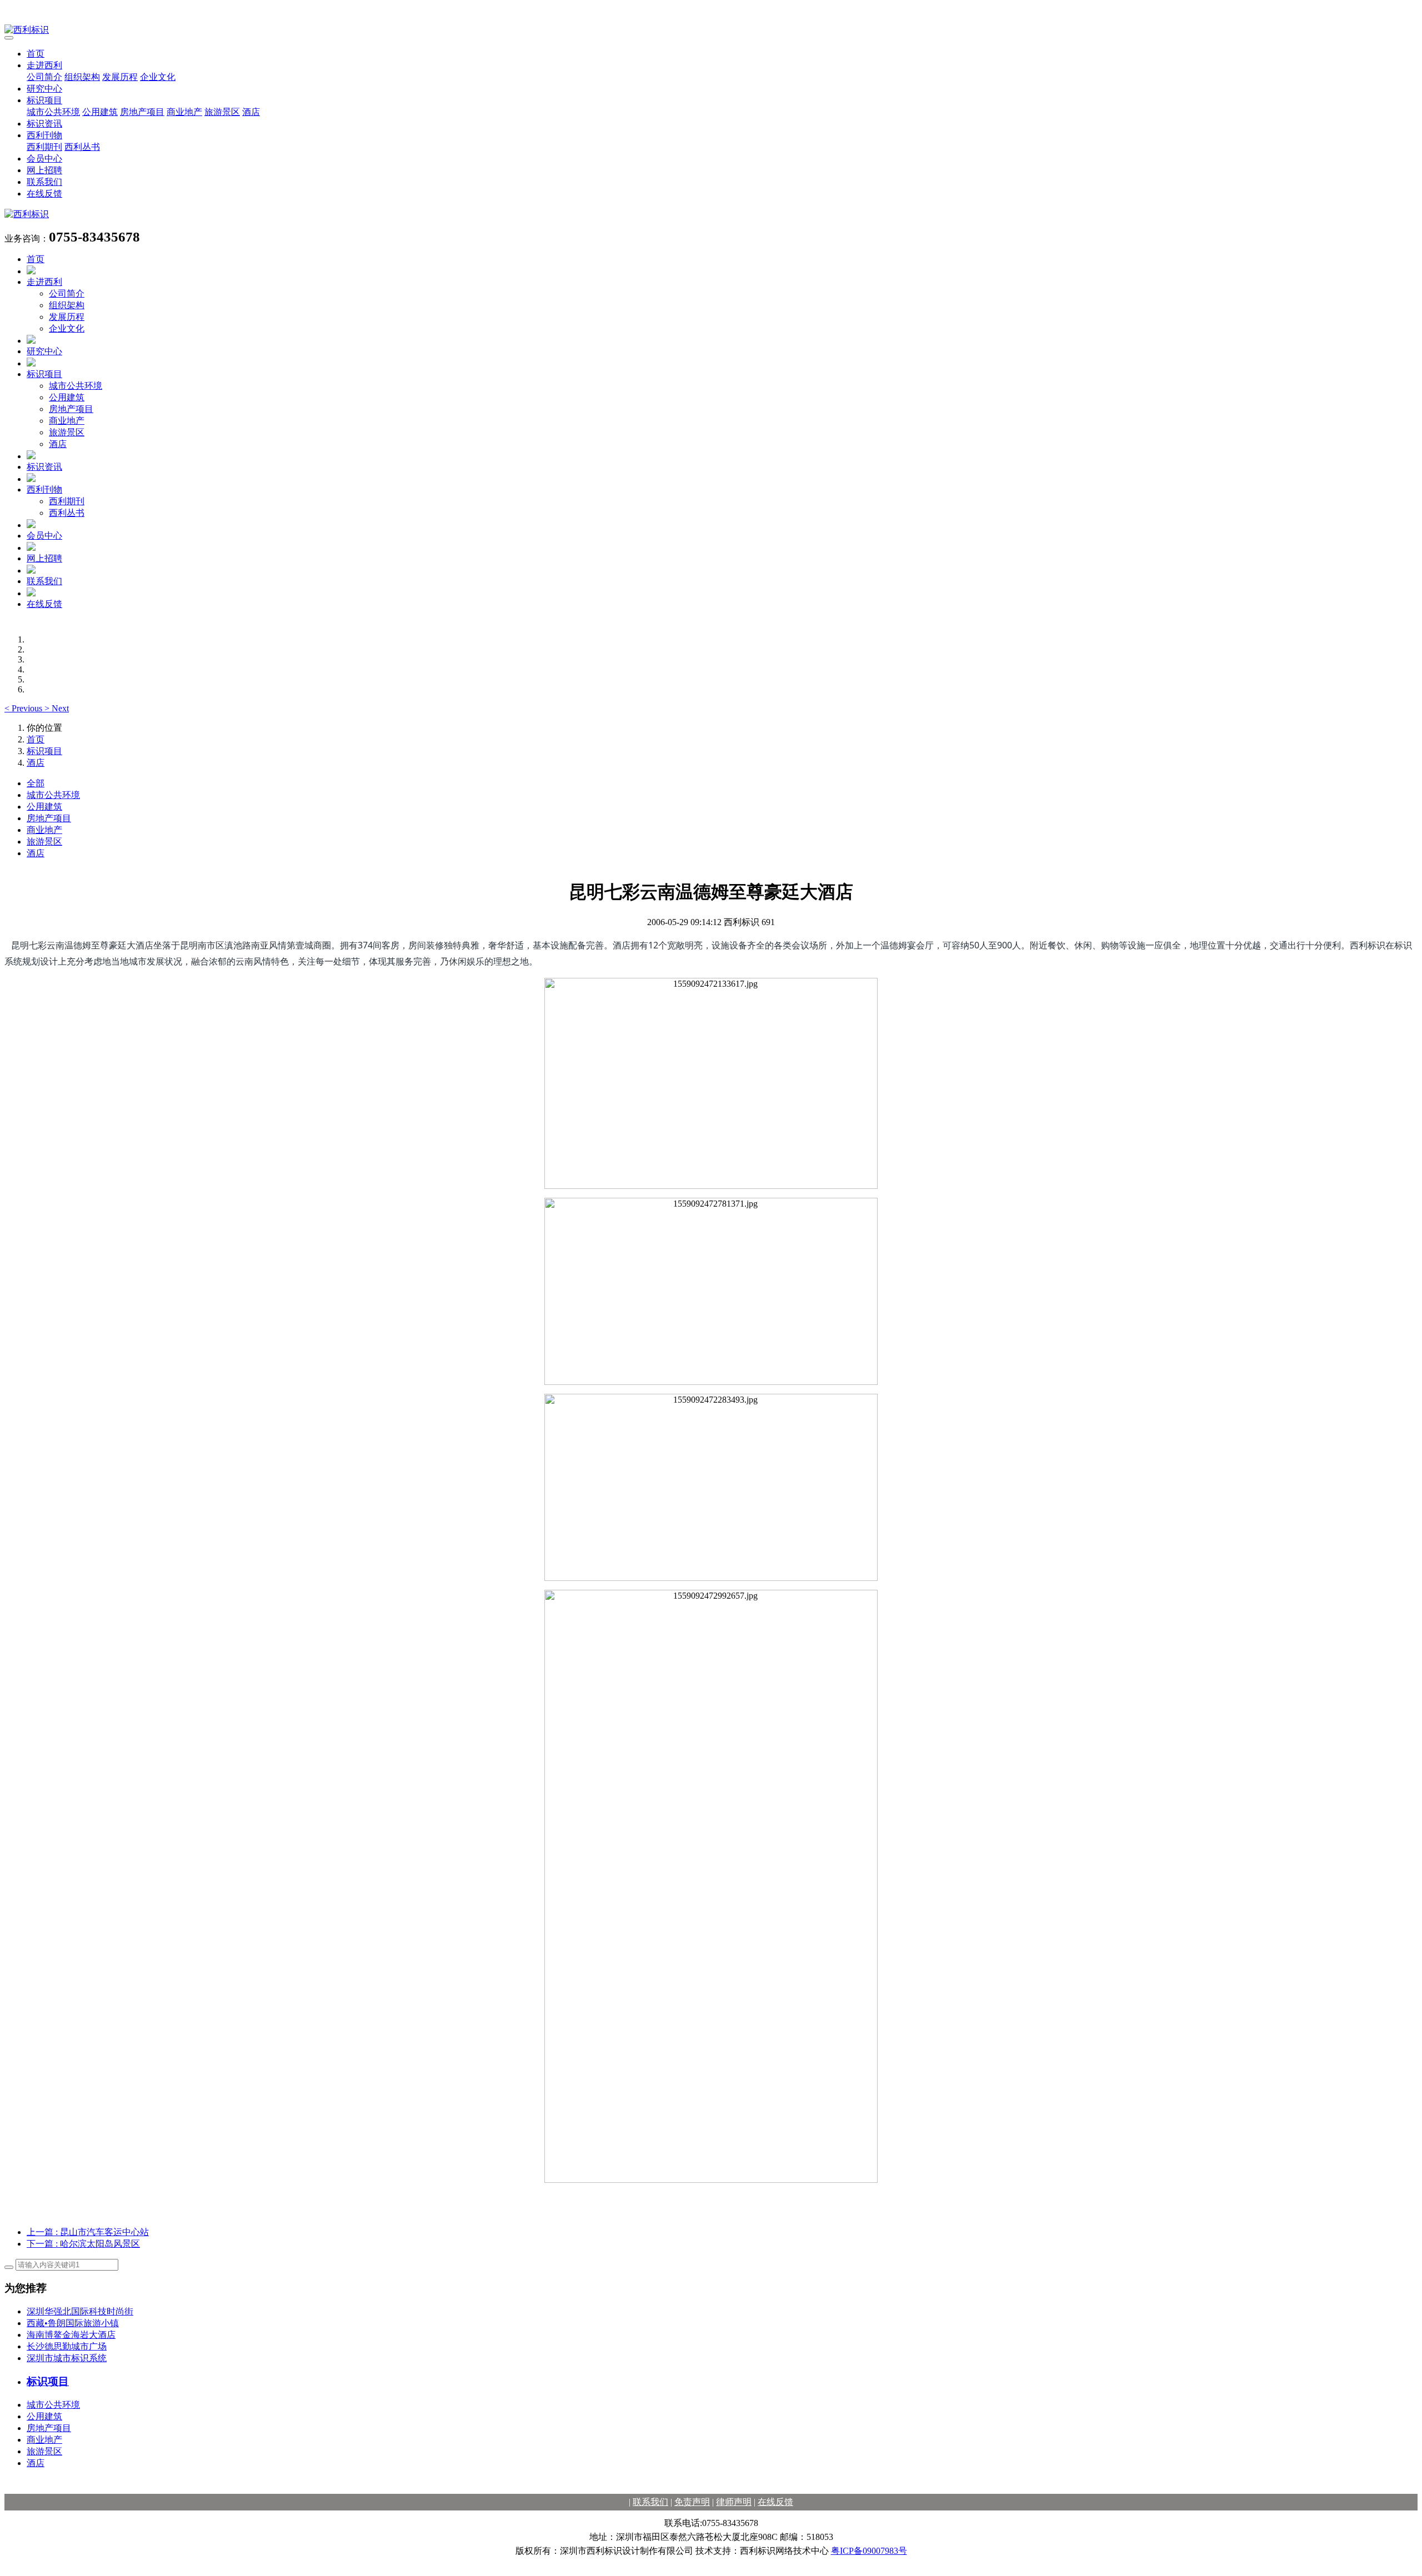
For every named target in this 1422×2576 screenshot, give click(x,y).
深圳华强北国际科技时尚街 (80, 2311)
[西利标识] (711, 30)
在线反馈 (44, 194)
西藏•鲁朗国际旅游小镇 (73, 2323)
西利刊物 (44, 135)
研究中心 (44, 89)
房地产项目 (142, 112)
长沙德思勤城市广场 (67, 2346)
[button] (24, 708)
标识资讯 (44, 124)
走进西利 (44, 65)
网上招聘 (44, 170)
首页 (36, 54)
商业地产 (184, 112)
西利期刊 (44, 147)
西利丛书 (82, 147)
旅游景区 (222, 112)
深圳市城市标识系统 (67, 2358)
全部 (36, 783)
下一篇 (83, 2244)
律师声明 (734, 2502)
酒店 (251, 112)
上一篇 (88, 2232)
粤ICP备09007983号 (869, 2551)
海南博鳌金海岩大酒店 (71, 2335)
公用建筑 (100, 112)
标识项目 (44, 100)
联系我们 (44, 182)
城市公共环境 (53, 112)
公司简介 (44, 77)
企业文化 (158, 77)
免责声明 (692, 2502)
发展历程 (120, 77)
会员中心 (44, 159)
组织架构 (82, 77)
